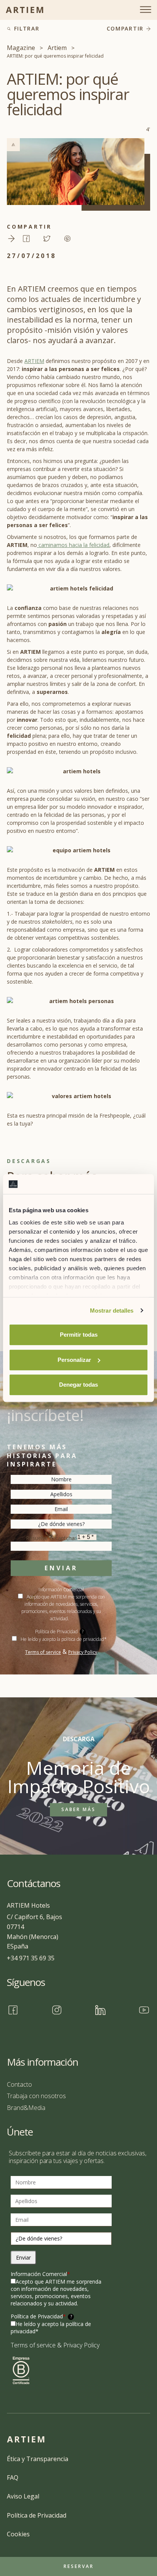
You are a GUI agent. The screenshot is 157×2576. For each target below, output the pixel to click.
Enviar (61, 1568)
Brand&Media (26, 2108)
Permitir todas (79, 1335)
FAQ (13, 2478)
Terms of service (43, 1652)
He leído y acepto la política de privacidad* (64, 1639)
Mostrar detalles (112, 1311)
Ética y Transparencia (38, 2459)
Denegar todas (78, 1385)
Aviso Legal (23, 2496)
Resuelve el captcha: (52, 1538)
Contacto (19, 2084)
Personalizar (74, 1360)
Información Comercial (40, 2274)
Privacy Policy (83, 1652)
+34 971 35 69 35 (31, 1958)
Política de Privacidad (59, 1632)
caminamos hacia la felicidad (73, 545)
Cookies (18, 2534)
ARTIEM (34, 361)
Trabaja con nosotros (36, 2096)
